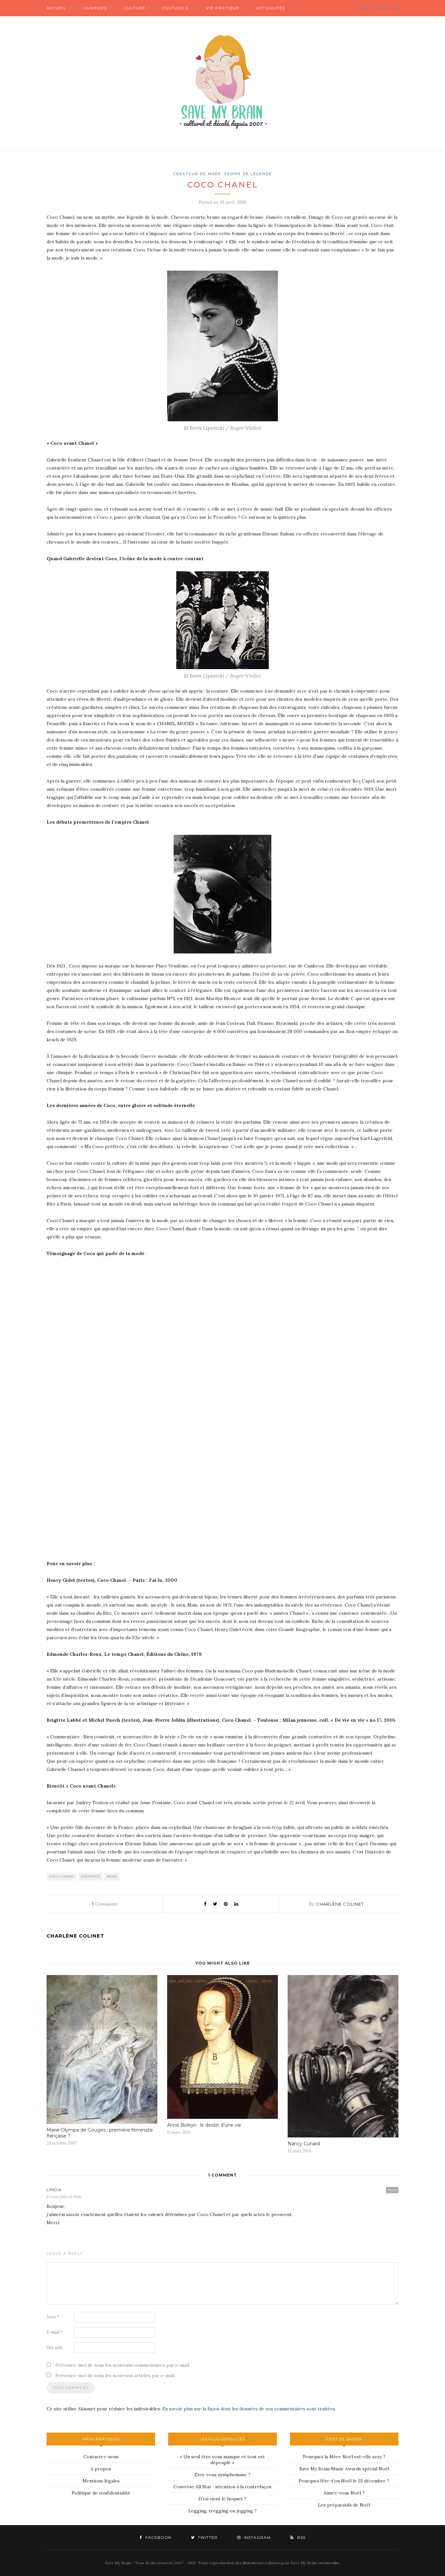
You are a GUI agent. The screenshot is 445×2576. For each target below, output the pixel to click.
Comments (105, 1904)
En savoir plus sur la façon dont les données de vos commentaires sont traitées (249, 2409)
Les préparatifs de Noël (344, 2505)
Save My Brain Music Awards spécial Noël (344, 2469)
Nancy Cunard (304, 2144)
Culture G (176, 8)
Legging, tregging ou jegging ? (223, 2511)
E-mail (55, 2332)
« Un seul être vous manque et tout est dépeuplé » (222, 2460)
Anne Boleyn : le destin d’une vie (204, 2125)
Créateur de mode (197, 174)
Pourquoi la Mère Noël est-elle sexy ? (344, 2457)
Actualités (271, 8)
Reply (392, 2190)
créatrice (91, 1876)
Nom (53, 2317)
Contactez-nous (101, 2457)
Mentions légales (101, 2481)
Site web (54, 2348)
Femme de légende (248, 174)
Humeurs (95, 8)
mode (112, 1876)
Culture (135, 8)
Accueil (57, 8)
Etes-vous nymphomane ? (223, 2475)
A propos (101, 2469)
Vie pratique (223, 8)
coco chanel (62, 1876)
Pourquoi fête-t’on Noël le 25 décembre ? (344, 2481)
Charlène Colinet (340, 1904)
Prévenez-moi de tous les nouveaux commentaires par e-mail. (123, 2365)
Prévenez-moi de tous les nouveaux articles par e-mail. (115, 2375)
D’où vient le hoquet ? (222, 2499)
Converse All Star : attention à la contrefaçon (222, 2487)
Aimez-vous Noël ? (344, 2493)
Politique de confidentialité (101, 2493)
